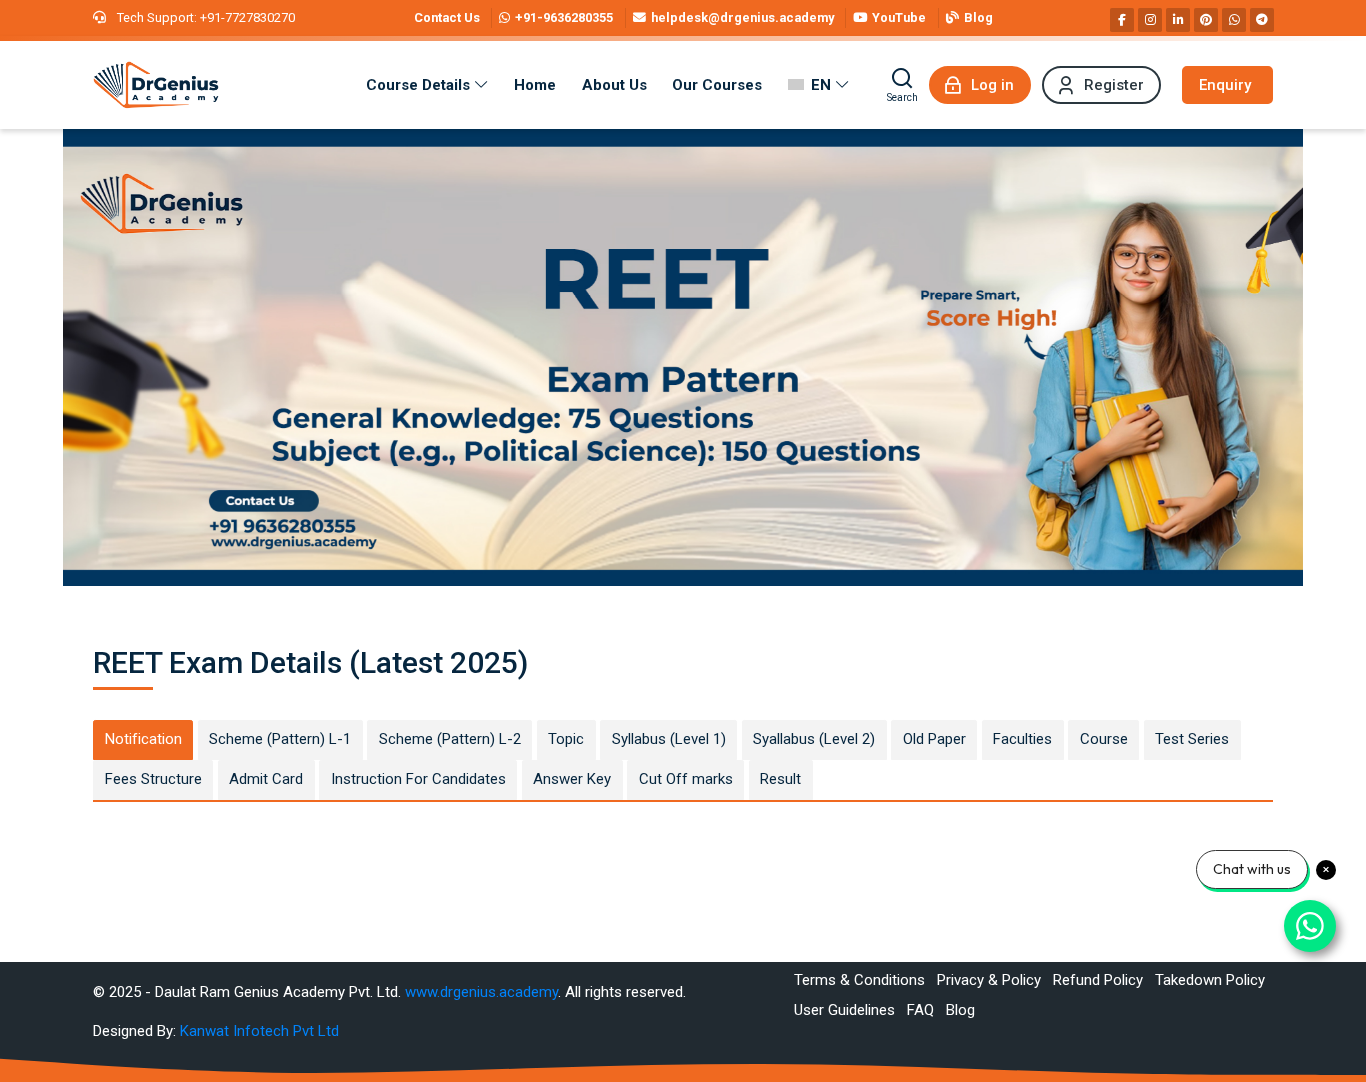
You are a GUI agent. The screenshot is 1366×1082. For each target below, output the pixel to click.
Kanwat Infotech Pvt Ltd (259, 1031)
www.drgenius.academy (481, 992)
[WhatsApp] (1234, 20)
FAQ (920, 1010)
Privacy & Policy (989, 980)
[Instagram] (1150, 20)
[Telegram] (1262, 20)
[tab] (143, 740)
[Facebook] (1122, 20)
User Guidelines (844, 1010)
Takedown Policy (1210, 980)
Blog (960, 1010)
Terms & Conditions (859, 980)
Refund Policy (1098, 980)
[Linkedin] (1178, 20)
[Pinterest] (1206, 20)
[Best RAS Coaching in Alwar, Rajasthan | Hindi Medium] (156, 85)
